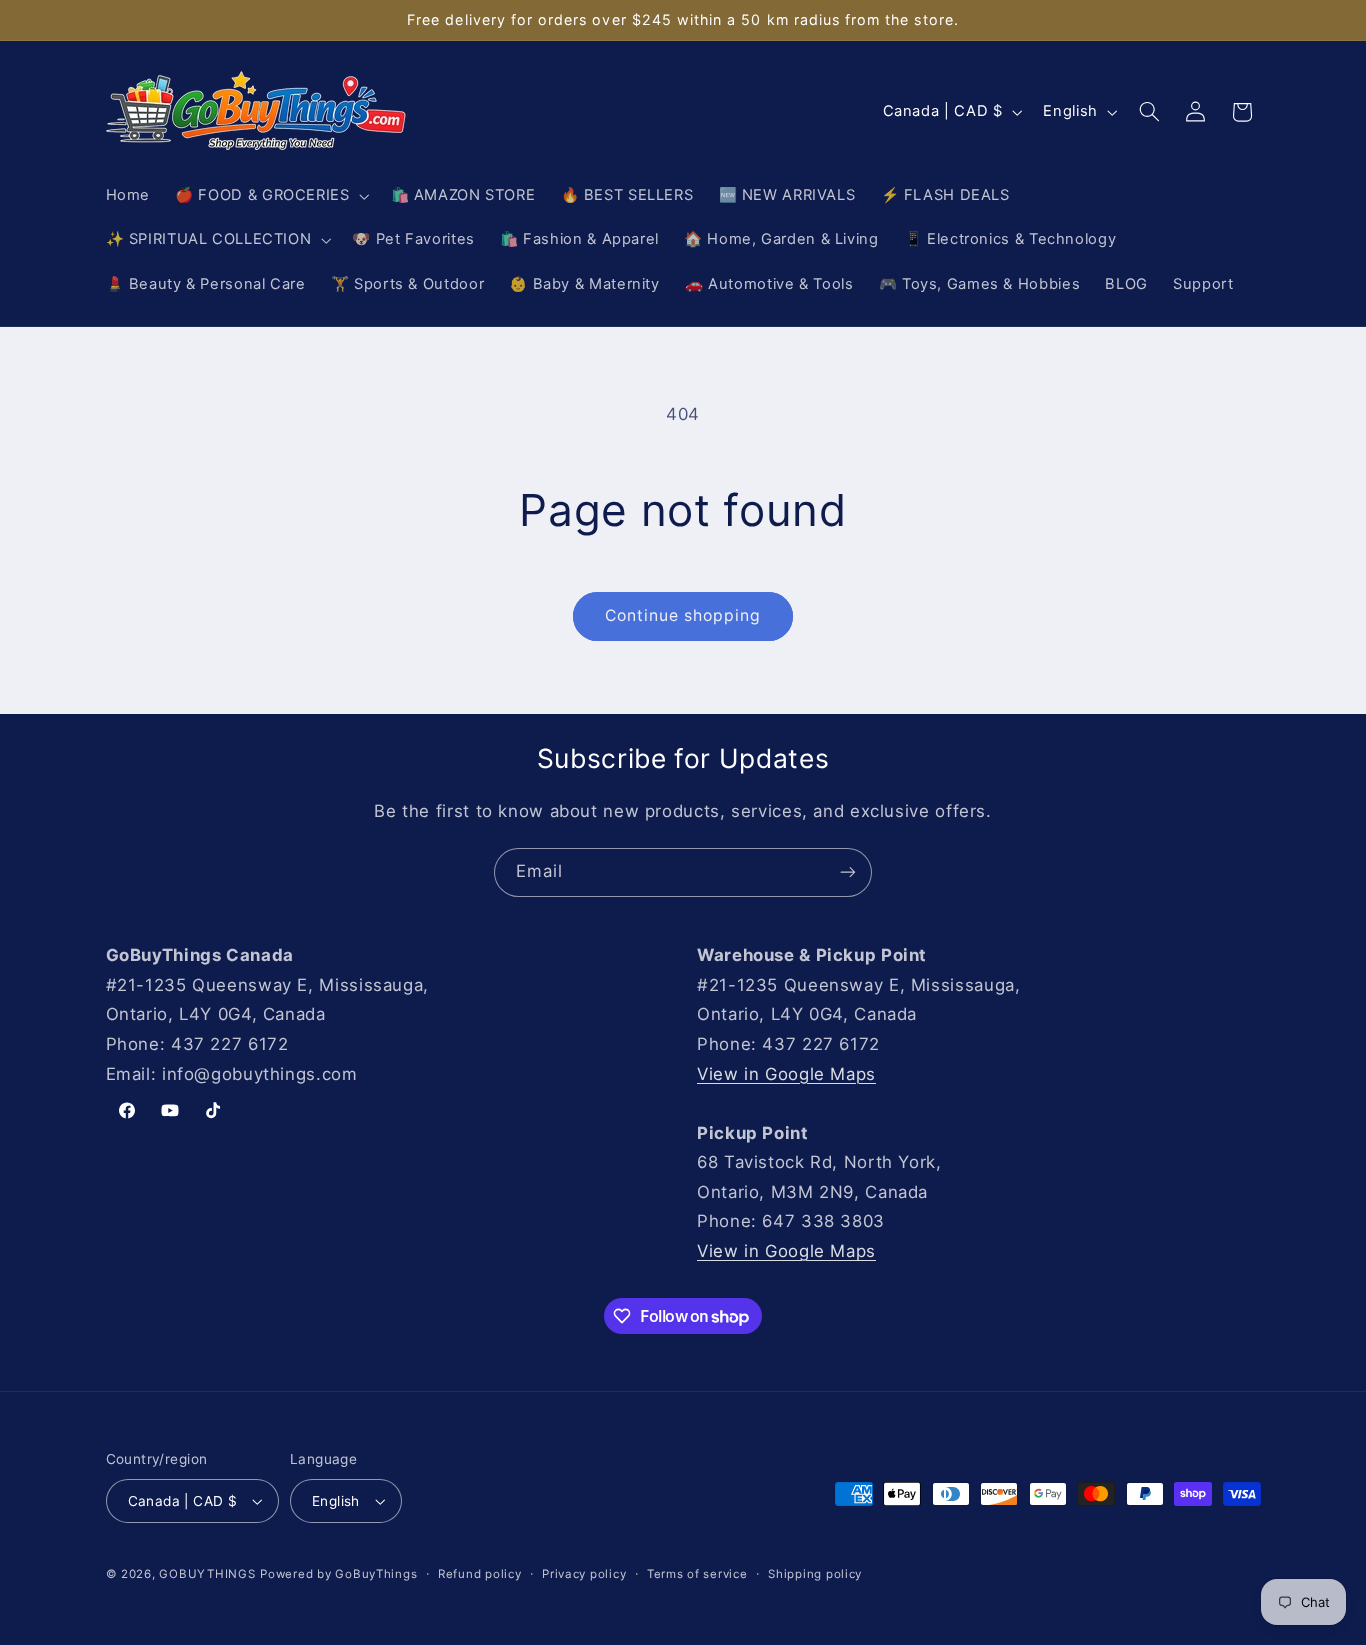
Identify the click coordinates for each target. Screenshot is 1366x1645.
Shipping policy (815, 1574)
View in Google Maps (786, 1074)
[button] (270, 196)
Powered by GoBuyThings (338, 1574)
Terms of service (697, 1574)
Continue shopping (683, 615)
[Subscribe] (848, 872)
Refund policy (480, 1574)
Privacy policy (584, 1574)
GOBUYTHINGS (207, 1574)
